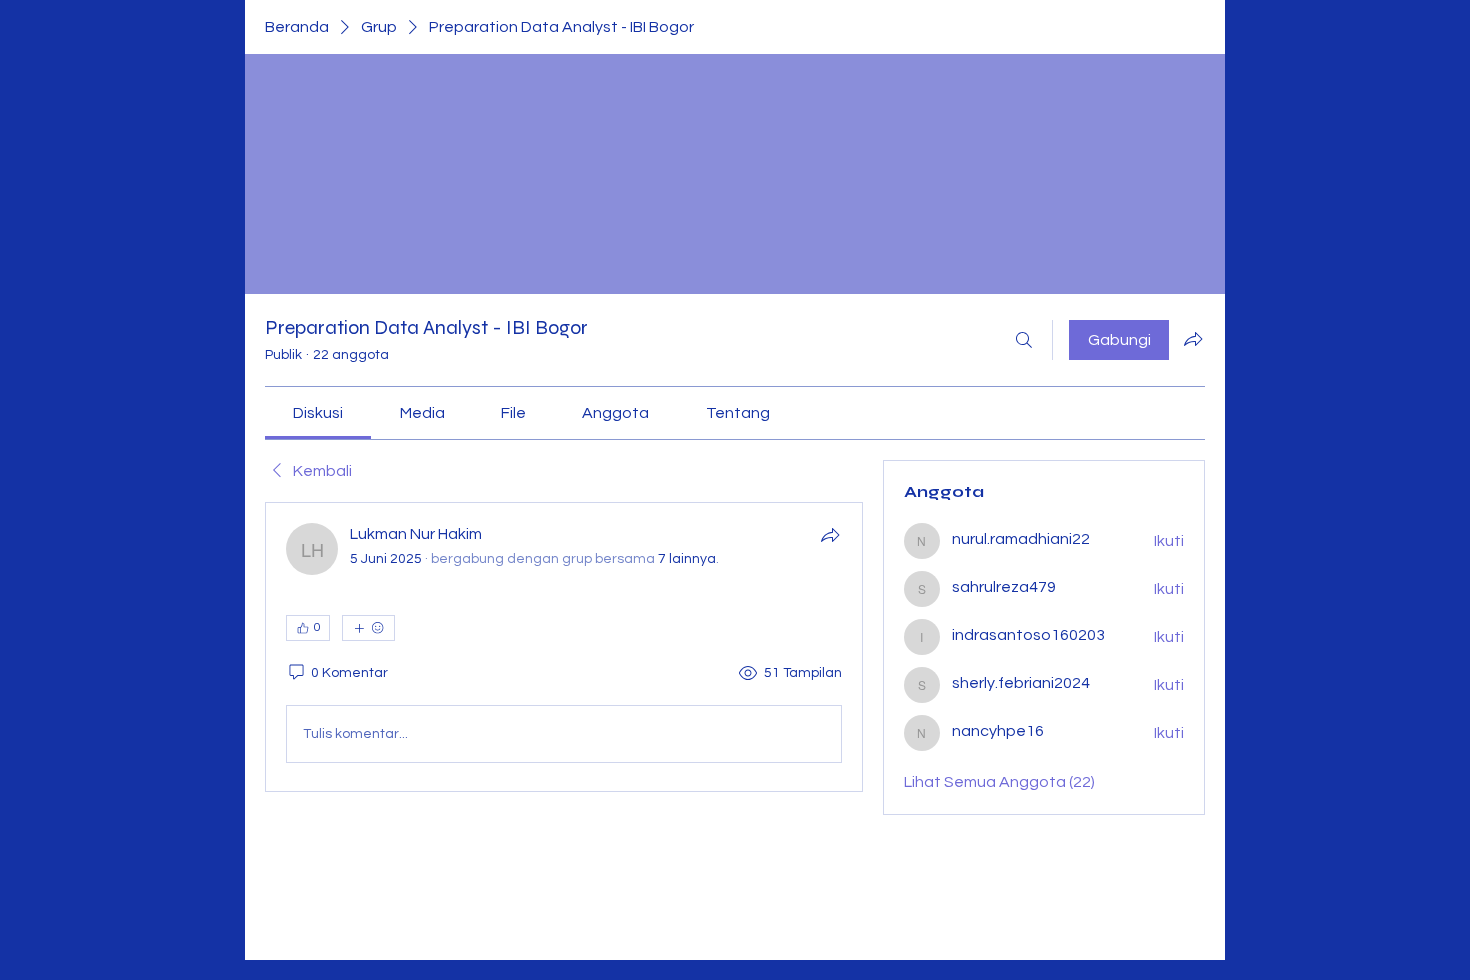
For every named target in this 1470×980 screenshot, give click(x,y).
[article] (564, 647)
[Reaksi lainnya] (368, 628)
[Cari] (1024, 340)
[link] (318, 413)
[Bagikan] (830, 535)
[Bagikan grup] (1193, 339)
